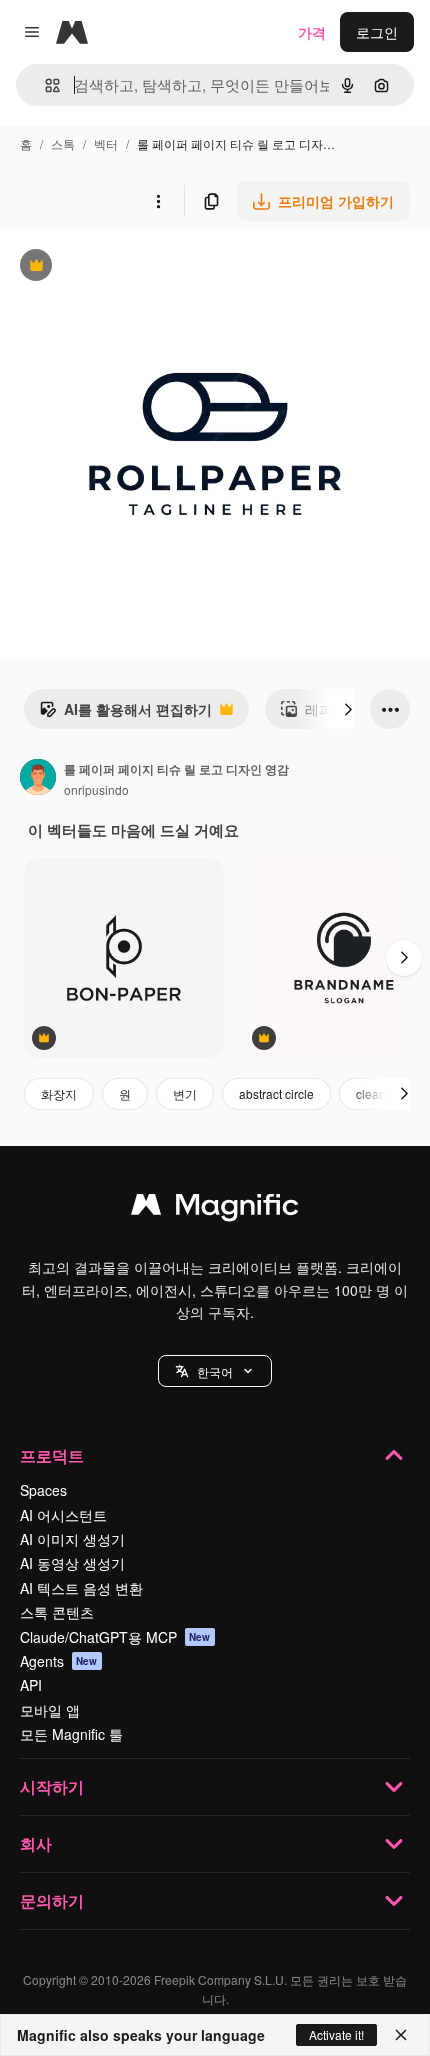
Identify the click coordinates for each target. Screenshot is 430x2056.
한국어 (215, 1371)
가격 (312, 32)
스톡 (63, 143)
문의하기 (52, 1900)
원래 (115, 267)
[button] (215, 1371)
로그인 (377, 32)
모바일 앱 (50, 1710)
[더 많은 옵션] (158, 201)
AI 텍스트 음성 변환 (81, 1588)
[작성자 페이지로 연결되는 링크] (38, 779)
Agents (59, 1661)
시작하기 (52, 1786)
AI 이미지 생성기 (72, 1539)
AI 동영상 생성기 (72, 1563)
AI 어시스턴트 (63, 1515)
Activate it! (336, 2034)
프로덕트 (52, 1455)
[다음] (348, 709)
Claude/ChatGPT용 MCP (115, 1637)
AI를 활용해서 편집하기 (125, 714)
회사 (36, 1843)
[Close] (401, 2035)
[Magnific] (215, 1209)
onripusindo (96, 789)
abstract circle (276, 1093)
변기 (185, 1093)
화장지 (59, 1093)
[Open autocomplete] (44, 85)
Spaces (43, 1490)
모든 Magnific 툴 (71, 1734)
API (31, 1685)
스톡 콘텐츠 (57, 1612)
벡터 (106, 143)
